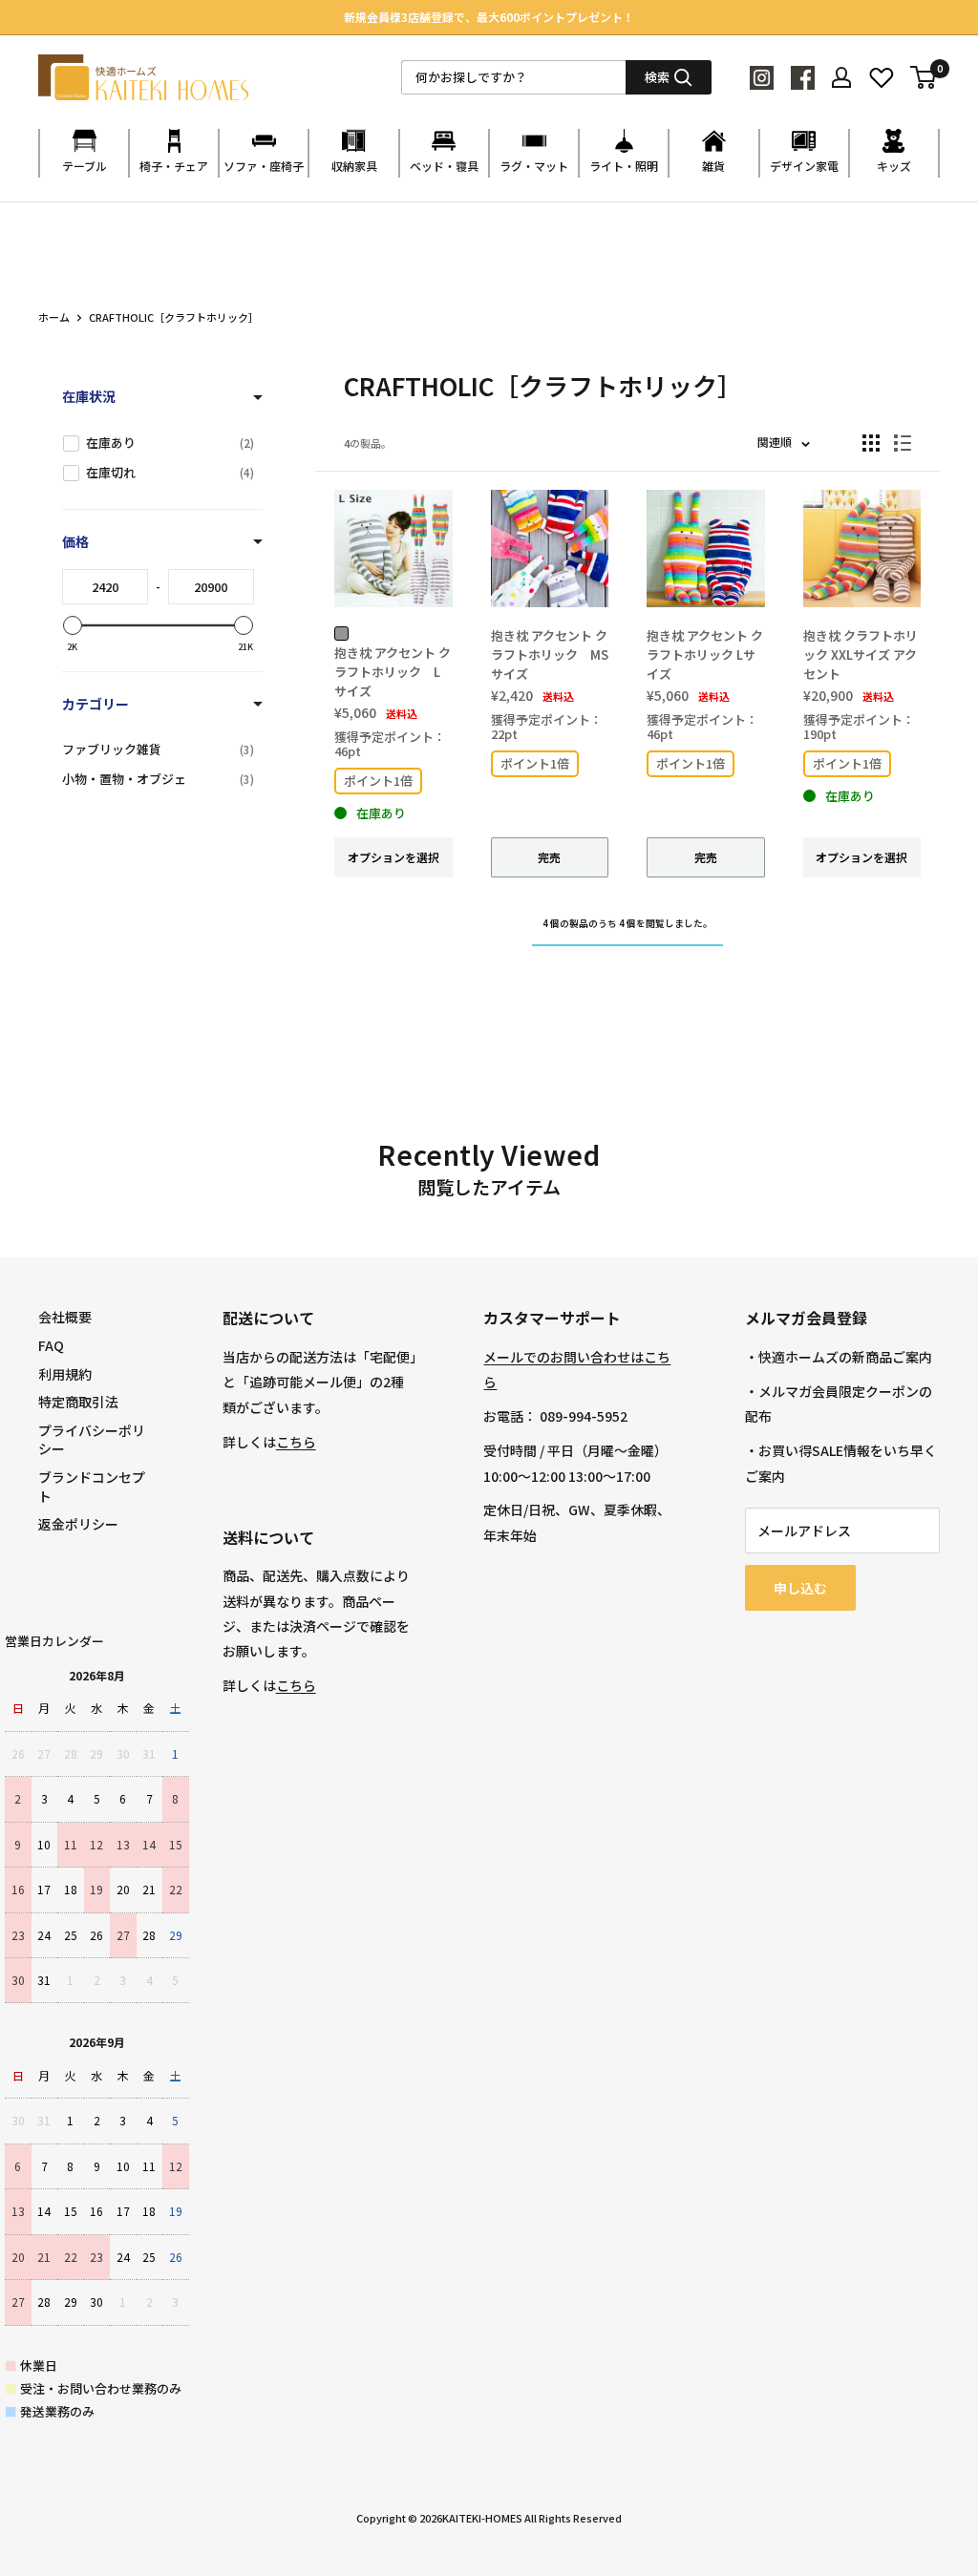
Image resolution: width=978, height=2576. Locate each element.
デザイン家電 (804, 166)
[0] (924, 77)
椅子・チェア (174, 166)
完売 (549, 857)
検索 (657, 77)
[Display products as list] (903, 443)
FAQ (51, 1345)
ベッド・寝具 (444, 166)
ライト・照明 (624, 166)
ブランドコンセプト (92, 1487)
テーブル (85, 166)
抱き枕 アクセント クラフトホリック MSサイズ (550, 655)
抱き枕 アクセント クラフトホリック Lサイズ (393, 672)
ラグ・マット (534, 166)
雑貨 (713, 166)
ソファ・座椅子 (264, 166)
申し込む (800, 1588)
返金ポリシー (78, 1524)
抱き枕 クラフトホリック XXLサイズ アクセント (861, 655)
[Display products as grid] (871, 443)
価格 (75, 541)
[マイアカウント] (841, 77)
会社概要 (65, 1317)
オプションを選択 (393, 857)
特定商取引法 (78, 1402)
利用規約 (65, 1374)
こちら (296, 1442)
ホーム (54, 317)
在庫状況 (89, 396)
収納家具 (354, 166)
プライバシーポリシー (92, 1440)
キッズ (894, 166)
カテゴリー (96, 704)
